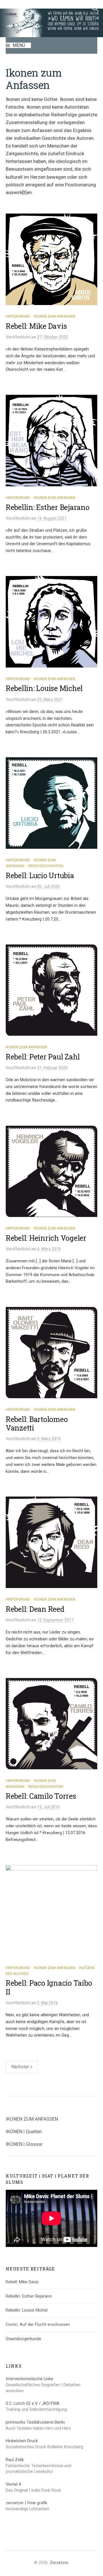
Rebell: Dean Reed (35, 1609)
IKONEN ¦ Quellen (24, 2131)
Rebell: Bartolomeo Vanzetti (37, 1424)
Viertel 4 (13, 2484)
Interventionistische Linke (29, 2379)
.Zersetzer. (59, 2563)
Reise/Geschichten (46, 866)
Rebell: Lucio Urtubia (40, 875)
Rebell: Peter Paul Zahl (43, 1057)
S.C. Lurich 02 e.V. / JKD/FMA (33, 2403)
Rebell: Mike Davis (36, 326)
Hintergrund (18, 316)
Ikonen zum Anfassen (55, 316)
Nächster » (22, 2067)
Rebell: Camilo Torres (41, 1796)
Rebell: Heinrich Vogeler (46, 1238)
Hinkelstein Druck (22, 2441)
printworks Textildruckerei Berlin (35, 2422)
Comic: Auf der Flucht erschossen (38, 2324)
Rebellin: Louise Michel (44, 688)
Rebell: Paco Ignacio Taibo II (49, 1987)
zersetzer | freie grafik (26, 2503)
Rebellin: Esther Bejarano (48, 507)
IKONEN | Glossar (24, 2144)
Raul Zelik (15, 2460)
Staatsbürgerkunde (23, 2339)
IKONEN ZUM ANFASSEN (32, 2119)
